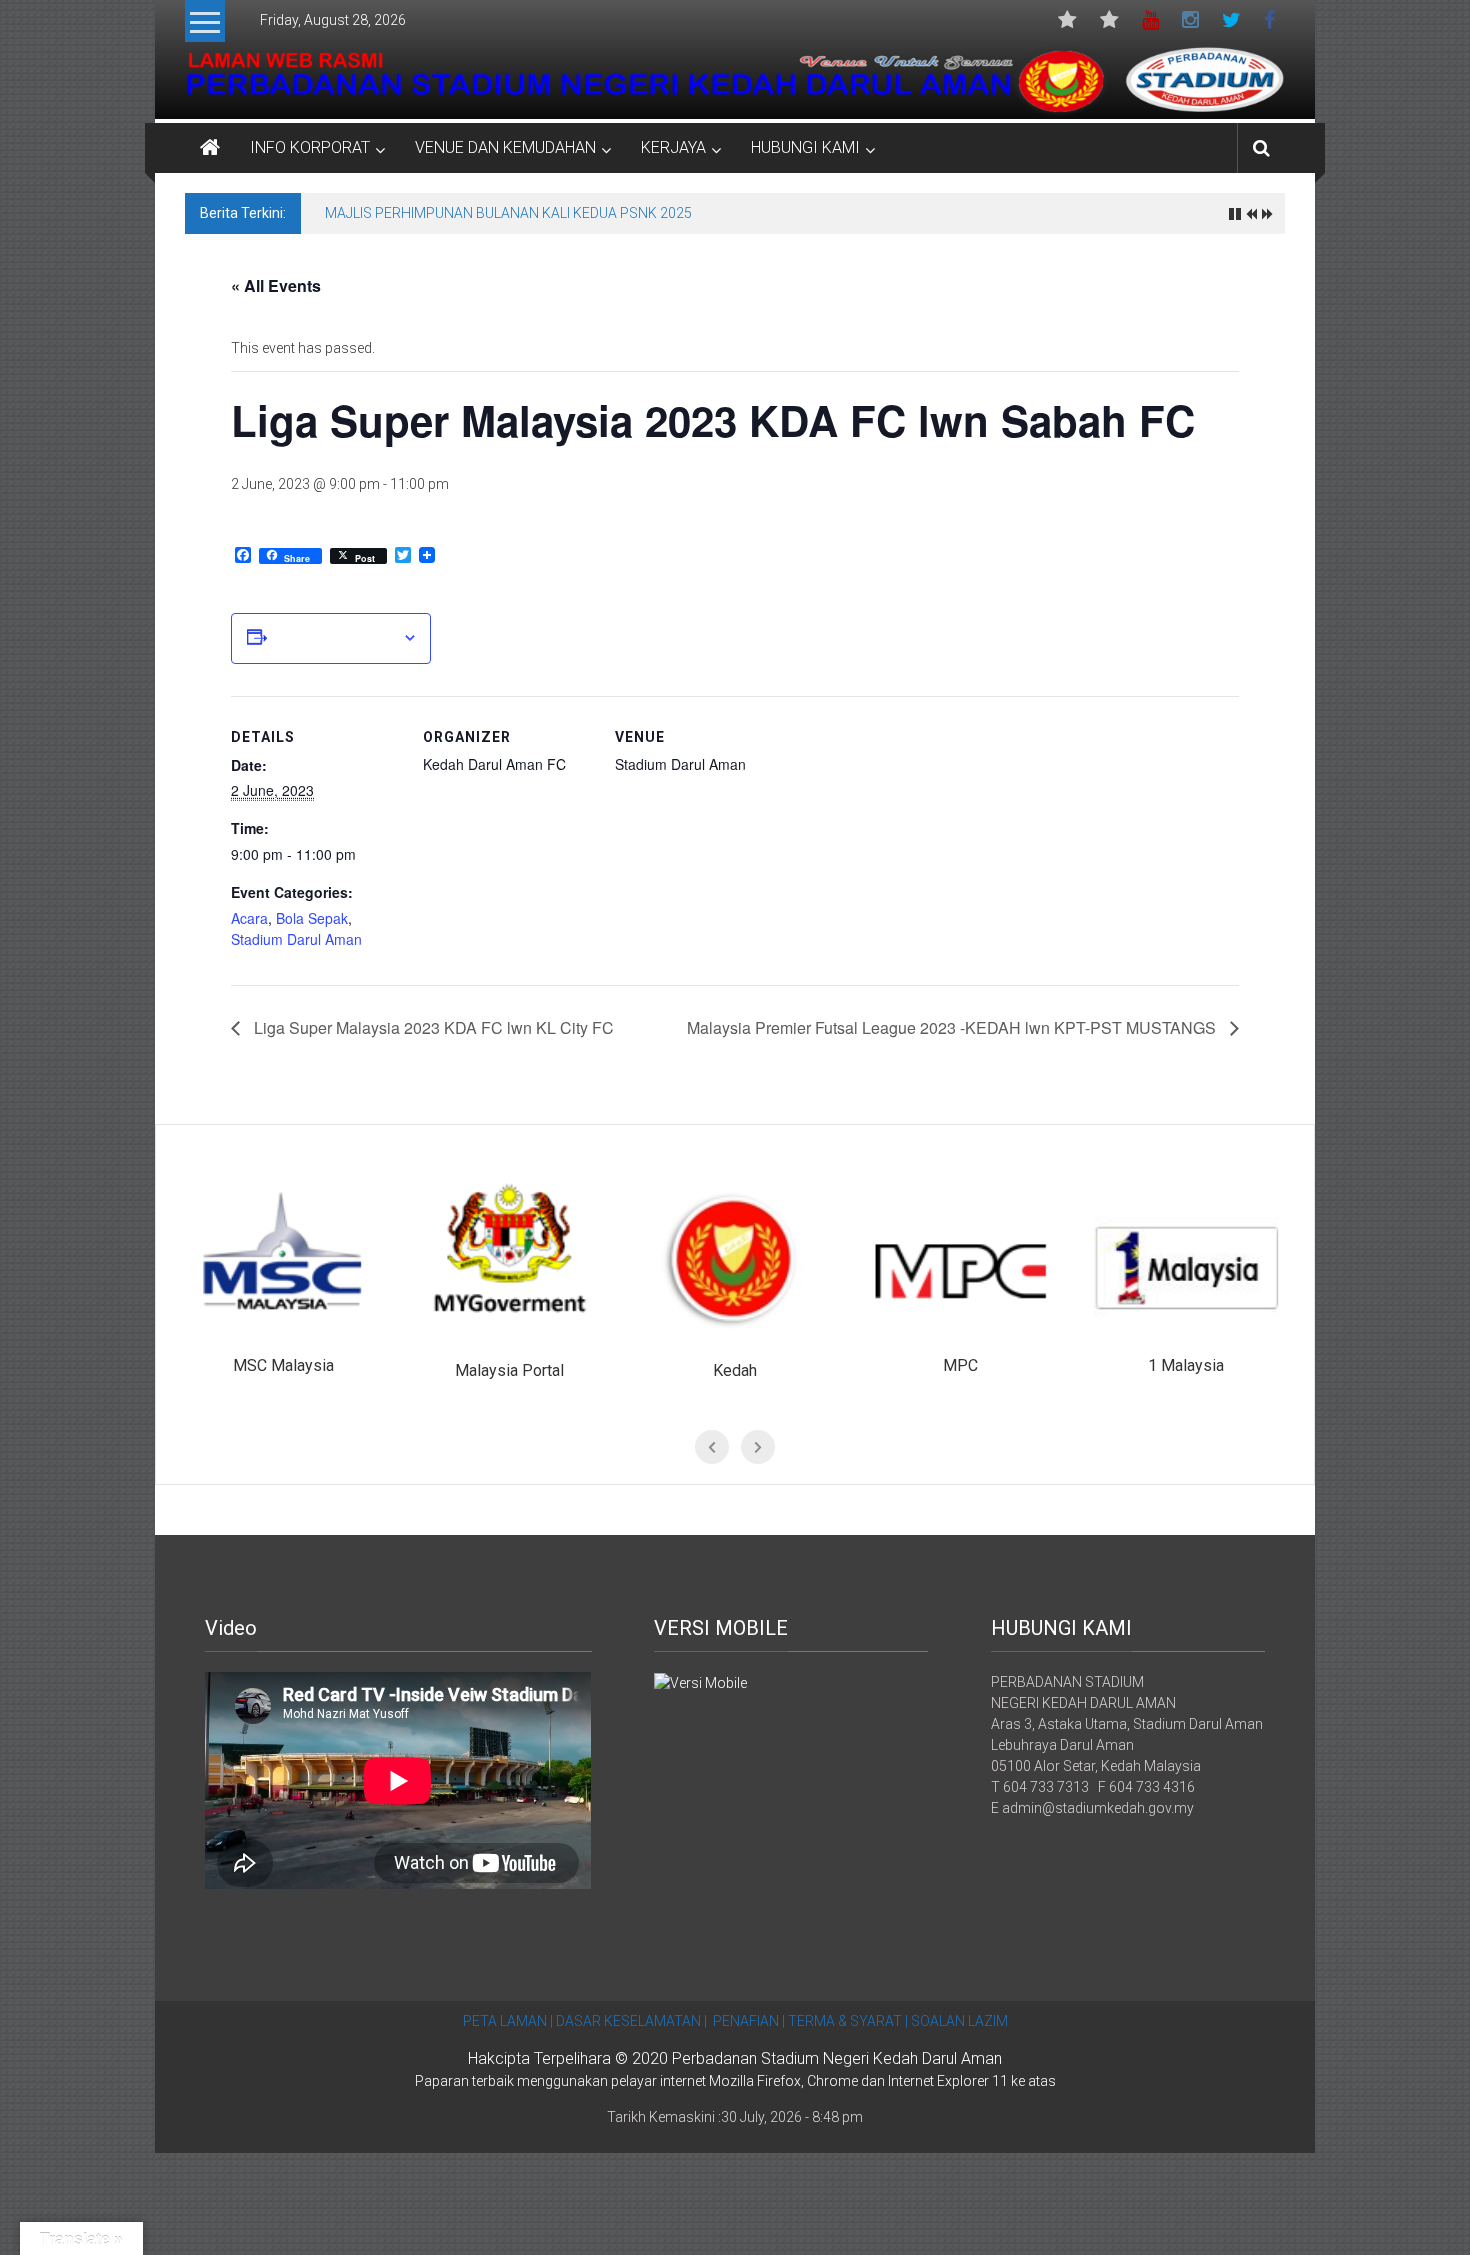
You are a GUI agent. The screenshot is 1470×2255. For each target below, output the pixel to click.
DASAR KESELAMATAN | (631, 2021)
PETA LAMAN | (508, 2021)
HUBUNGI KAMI (805, 147)
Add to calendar (334, 638)
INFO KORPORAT (310, 147)
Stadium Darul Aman (296, 939)
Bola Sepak (312, 918)
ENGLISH (1067, 25)
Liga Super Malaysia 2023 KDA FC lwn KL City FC (432, 1027)
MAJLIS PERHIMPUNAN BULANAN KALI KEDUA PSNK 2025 (508, 213)
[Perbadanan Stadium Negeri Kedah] (735, 80)
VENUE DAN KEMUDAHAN (505, 147)
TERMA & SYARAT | (848, 2021)
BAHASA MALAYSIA (1109, 25)
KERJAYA (673, 147)
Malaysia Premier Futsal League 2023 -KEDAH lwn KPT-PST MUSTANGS (953, 1027)
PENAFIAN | (749, 2021)
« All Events (276, 285)
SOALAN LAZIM (958, 2021)
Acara (249, 918)
